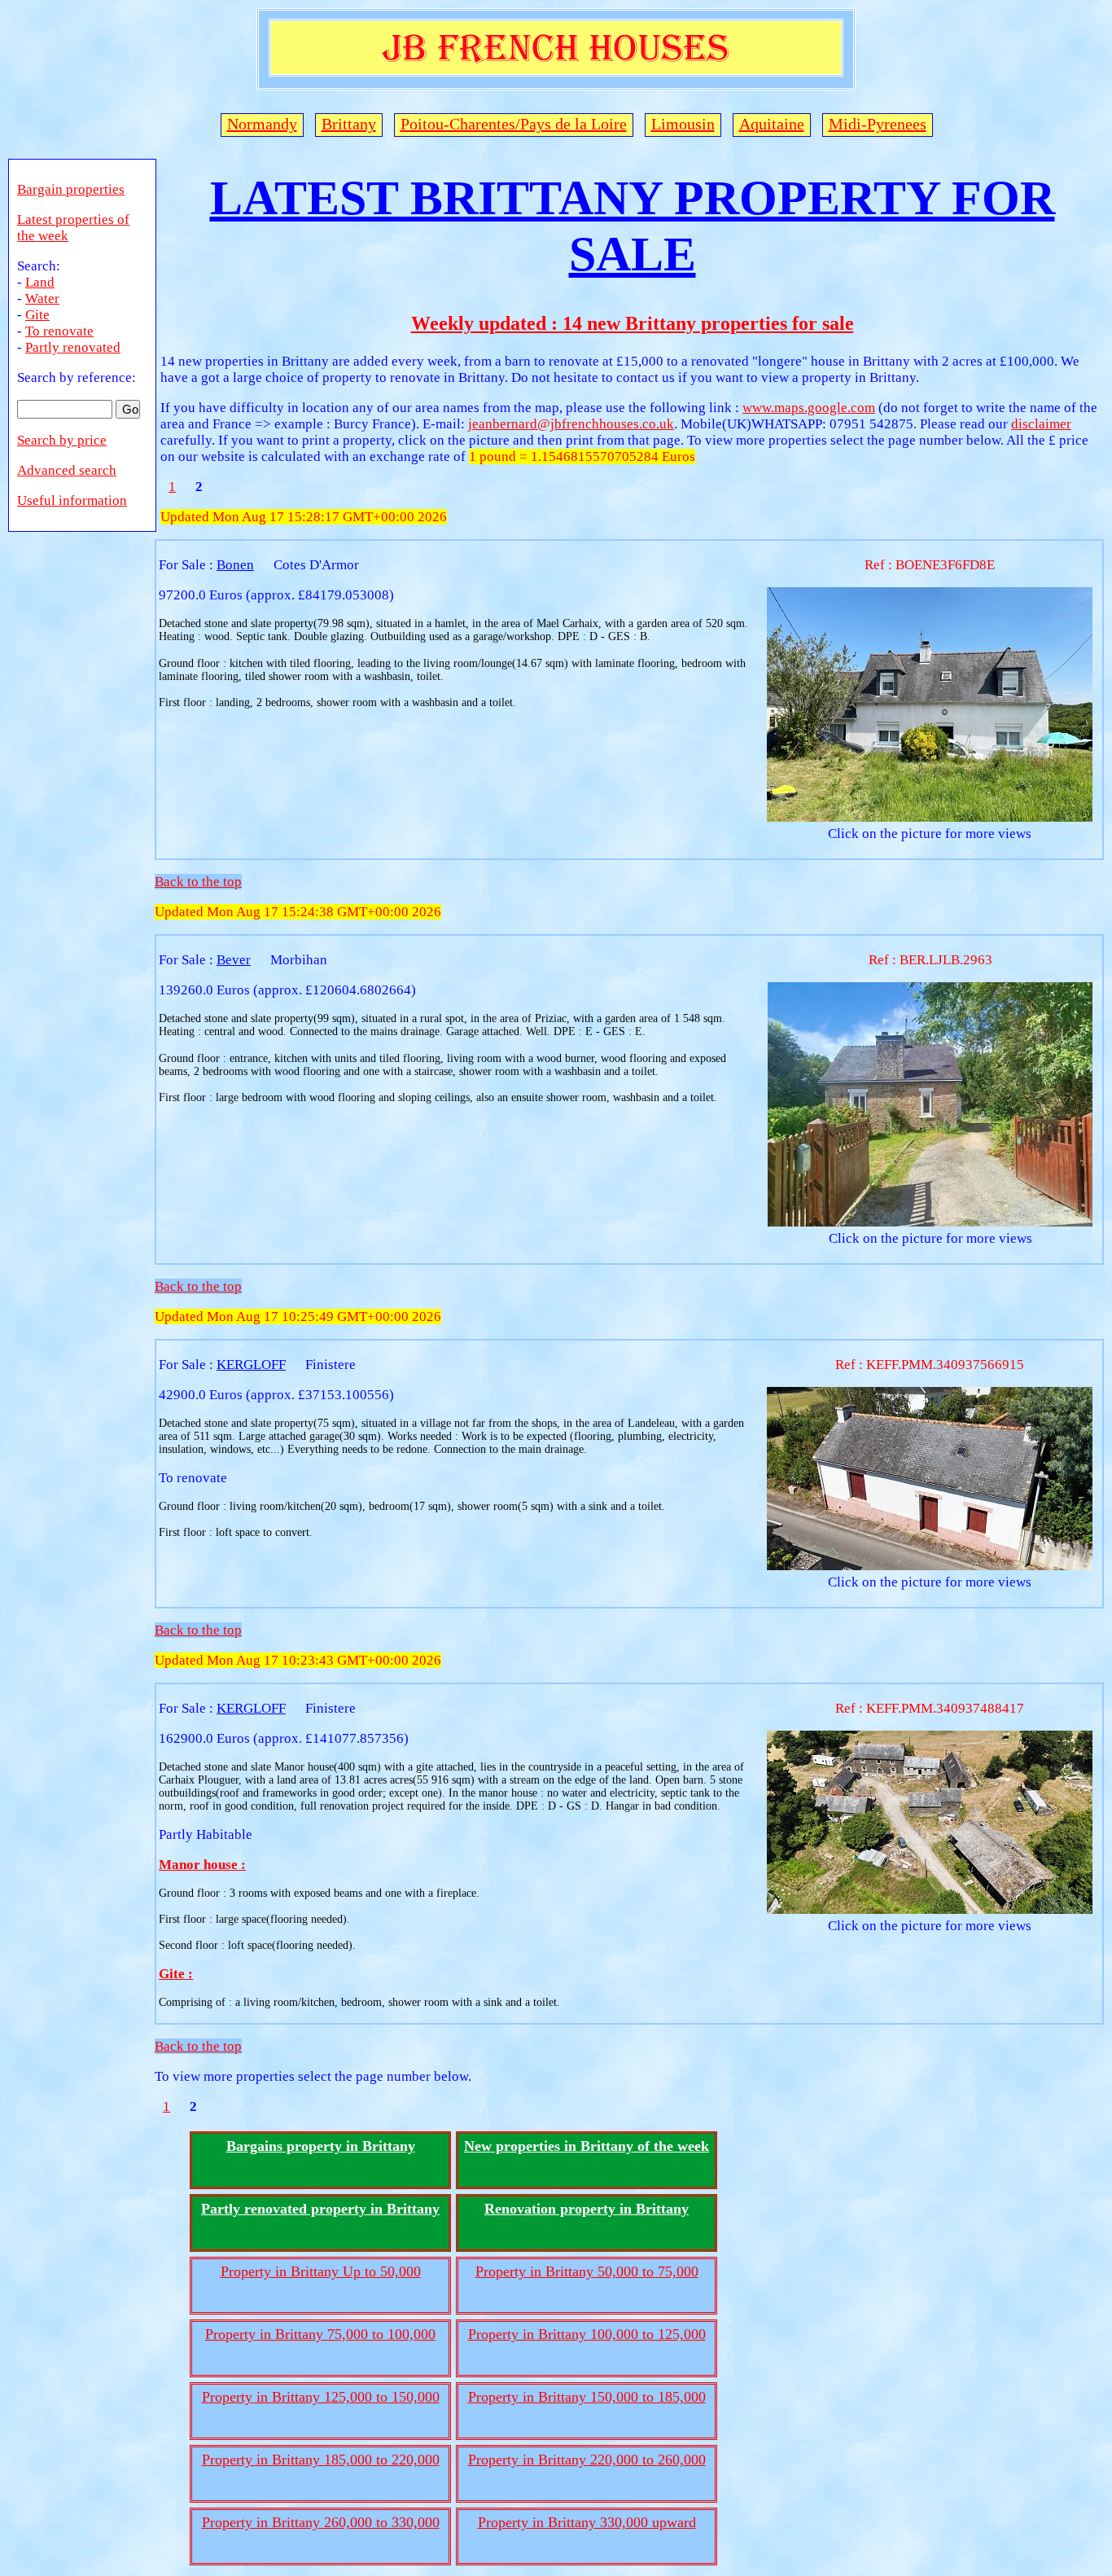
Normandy (262, 124)
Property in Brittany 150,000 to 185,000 (587, 2397)
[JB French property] (556, 72)
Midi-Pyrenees (878, 124)
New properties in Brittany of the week (587, 2146)
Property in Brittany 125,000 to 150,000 (321, 2397)
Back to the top (198, 882)
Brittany (349, 124)
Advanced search (67, 470)
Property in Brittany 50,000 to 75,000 (587, 2271)
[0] (930, 817)
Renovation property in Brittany (587, 2209)
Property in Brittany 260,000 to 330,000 (321, 2522)
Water (42, 298)
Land (40, 282)
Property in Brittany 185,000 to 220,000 (321, 2460)
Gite (37, 315)
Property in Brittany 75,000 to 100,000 (320, 2334)
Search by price (62, 440)
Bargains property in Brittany (321, 2146)
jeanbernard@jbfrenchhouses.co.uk (571, 424)
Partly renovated (73, 347)
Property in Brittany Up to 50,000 (321, 2271)
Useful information (72, 500)
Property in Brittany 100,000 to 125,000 (587, 2334)
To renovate (59, 331)
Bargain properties (71, 189)
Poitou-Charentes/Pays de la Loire (514, 124)
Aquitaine (772, 124)
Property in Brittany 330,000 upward (587, 2522)
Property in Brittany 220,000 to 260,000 (587, 2460)
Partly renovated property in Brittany (320, 2209)
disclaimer (1041, 424)
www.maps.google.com (809, 408)
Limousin (683, 124)
